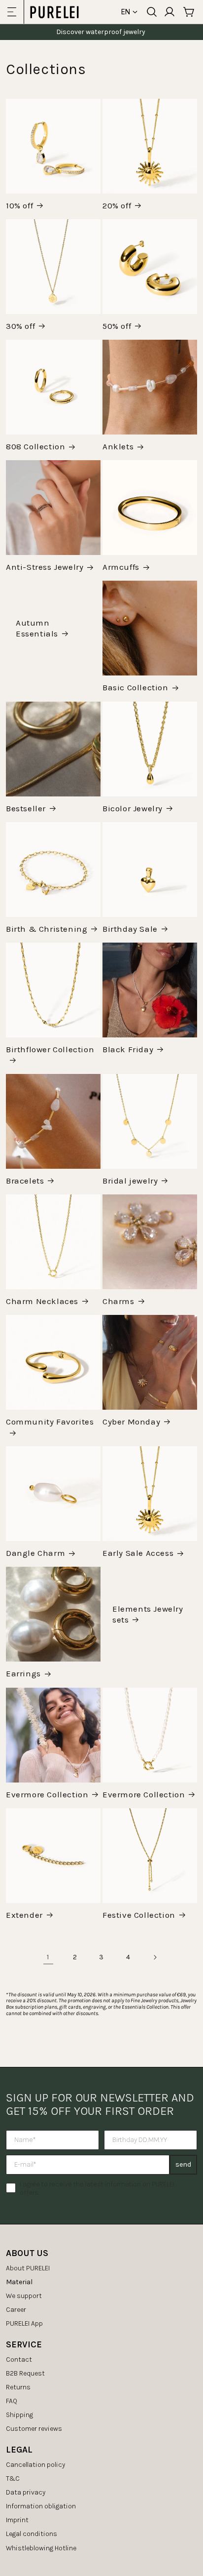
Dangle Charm (35, 1553)
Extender (24, 1915)
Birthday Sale (130, 929)
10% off (19, 205)
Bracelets (25, 1181)
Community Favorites (50, 1422)
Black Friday (128, 1049)
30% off (20, 326)
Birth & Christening (47, 929)
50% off (117, 326)
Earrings (23, 1673)
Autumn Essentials (37, 628)
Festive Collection (139, 1915)
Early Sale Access (138, 1553)
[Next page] (155, 1957)
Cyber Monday (131, 1422)
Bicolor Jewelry (133, 808)
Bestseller (26, 808)
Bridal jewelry (130, 1181)
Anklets (118, 446)
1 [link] (48, 1957)
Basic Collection (135, 687)
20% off (117, 205)
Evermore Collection (47, 1794)
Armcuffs (121, 567)
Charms (118, 1301)
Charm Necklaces (42, 1301)
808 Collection (35, 446)
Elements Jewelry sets (148, 1614)
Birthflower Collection (50, 1049)
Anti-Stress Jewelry (45, 567)
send (183, 2164)
